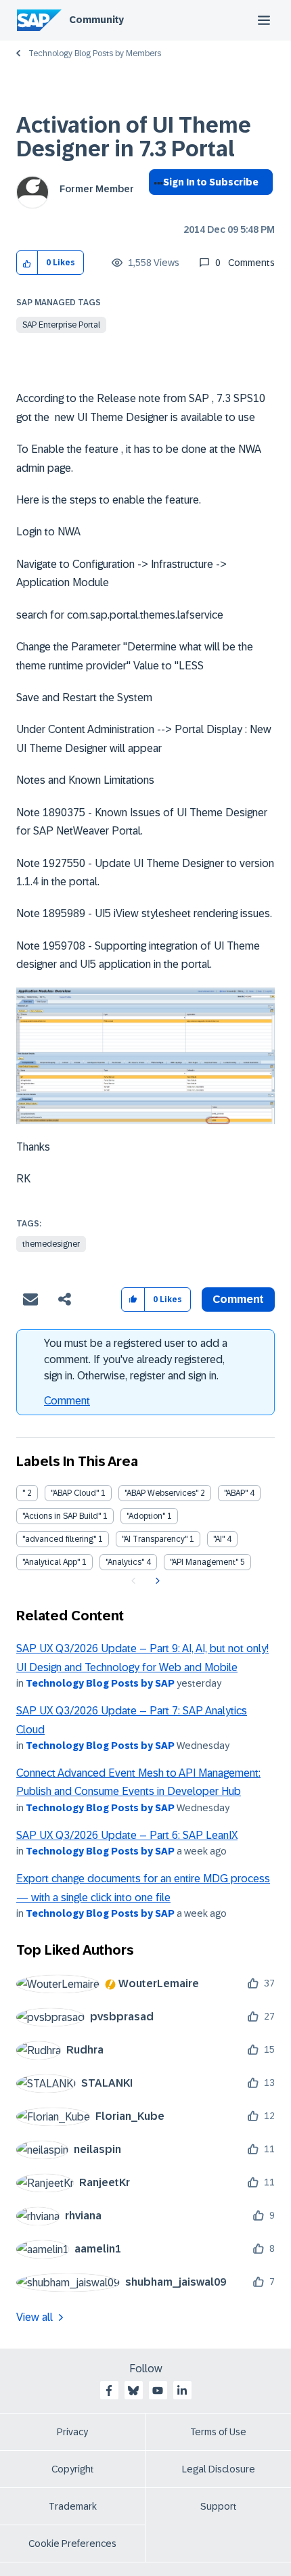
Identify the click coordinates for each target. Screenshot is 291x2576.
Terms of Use (218, 2432)
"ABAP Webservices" (161, 1493)
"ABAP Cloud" (75, 1493)
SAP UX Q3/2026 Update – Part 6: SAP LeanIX (127, 1835)
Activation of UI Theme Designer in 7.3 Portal (134, 137)
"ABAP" (236, 1493)
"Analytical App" (51, 1562)
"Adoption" (146, 1516)
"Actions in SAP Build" (62, 1516)
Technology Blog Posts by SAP (100, 1683)
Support (219, 2506)
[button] (27, 263)
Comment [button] (238, 1299)
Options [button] (156, 206)
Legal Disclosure (219, 2469)
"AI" (219, 1539)
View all (35, 2317)
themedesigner (51, 1244)
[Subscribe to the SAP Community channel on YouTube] (158, 2391)
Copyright (73, 2469)
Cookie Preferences (72, 2544)
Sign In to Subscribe (211, 182)
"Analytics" (125, 1562)
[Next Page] (156, 1581)
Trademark (73, 2506)
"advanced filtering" (59, 1539)
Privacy (72, 2432)
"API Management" (204, 1562)
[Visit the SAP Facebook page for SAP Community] (109, 2391)
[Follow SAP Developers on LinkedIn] (182, 2391)
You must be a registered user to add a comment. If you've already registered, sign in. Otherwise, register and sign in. (136, 1359)
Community (96, 20)
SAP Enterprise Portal (61, 325)
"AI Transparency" (155, 1539)
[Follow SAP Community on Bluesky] (133, 2391)
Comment (67, 1401)
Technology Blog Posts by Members (95, 53)
